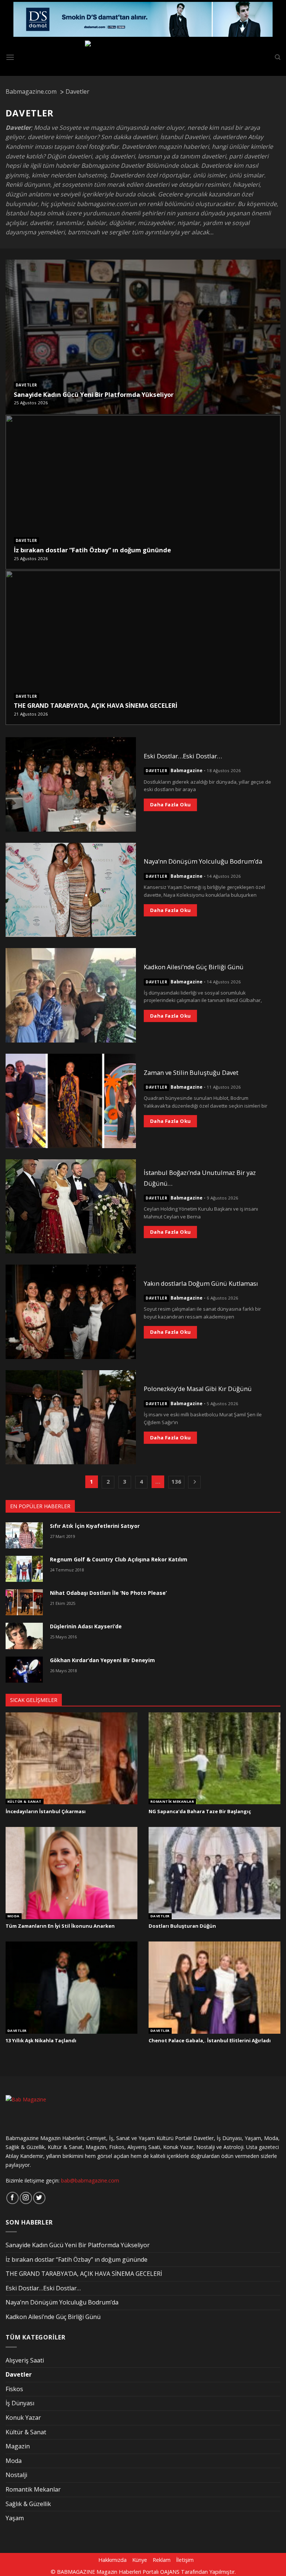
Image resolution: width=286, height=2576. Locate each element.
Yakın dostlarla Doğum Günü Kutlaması (201, 1283)
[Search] (278, 57)
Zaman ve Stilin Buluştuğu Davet (191, 1072)
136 (176, 1481)
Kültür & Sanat (25, 1802)
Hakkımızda (112, 2560)
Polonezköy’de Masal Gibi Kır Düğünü (198, 1389)
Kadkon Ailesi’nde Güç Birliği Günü (194, 967)
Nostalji (16, 2475)
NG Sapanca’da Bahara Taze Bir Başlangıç (200, 1811)
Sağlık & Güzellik (28, 2504)
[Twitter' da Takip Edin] (39, 2198)
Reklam (162, 2560)
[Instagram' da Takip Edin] (26, 2198)
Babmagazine (187, 771)
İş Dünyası (20, 2403)
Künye (140, 2560)
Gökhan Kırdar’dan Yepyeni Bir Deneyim (102, 1660)
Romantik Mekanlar (172, 1802)
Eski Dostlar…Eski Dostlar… (183, 756)
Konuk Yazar (23, 2418)
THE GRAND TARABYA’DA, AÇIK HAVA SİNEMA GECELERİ (96, 706)
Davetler (26, 385)
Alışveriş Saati (25, 2360)
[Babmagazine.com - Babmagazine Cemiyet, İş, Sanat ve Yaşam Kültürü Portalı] (143, 57)
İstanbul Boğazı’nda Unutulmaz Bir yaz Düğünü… (200, 1178)
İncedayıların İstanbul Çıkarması (46, 1811)
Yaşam (15, 2518)
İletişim (185, 2560)
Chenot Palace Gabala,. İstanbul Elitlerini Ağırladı (210, 2041)
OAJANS (170, 2572)
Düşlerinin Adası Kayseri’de (86, 1626)
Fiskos (14, 2389)
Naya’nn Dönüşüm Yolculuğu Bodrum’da (203, 861)
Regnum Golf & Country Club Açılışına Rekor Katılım (119, 1559)
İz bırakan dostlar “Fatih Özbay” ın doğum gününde (92, 550)
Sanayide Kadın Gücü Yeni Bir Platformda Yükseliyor (94, 395)
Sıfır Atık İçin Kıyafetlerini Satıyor (95, 1526)
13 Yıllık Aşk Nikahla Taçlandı (41, 2041)
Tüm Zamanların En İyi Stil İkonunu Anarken (60, 1926)
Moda (14, 1916)
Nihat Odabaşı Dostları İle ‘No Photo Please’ (108, 1593)
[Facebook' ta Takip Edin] (12, 2198)
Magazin (18, 2446)
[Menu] (10, 57)
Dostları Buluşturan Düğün (182, 1926)
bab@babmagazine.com (90, 2180)
